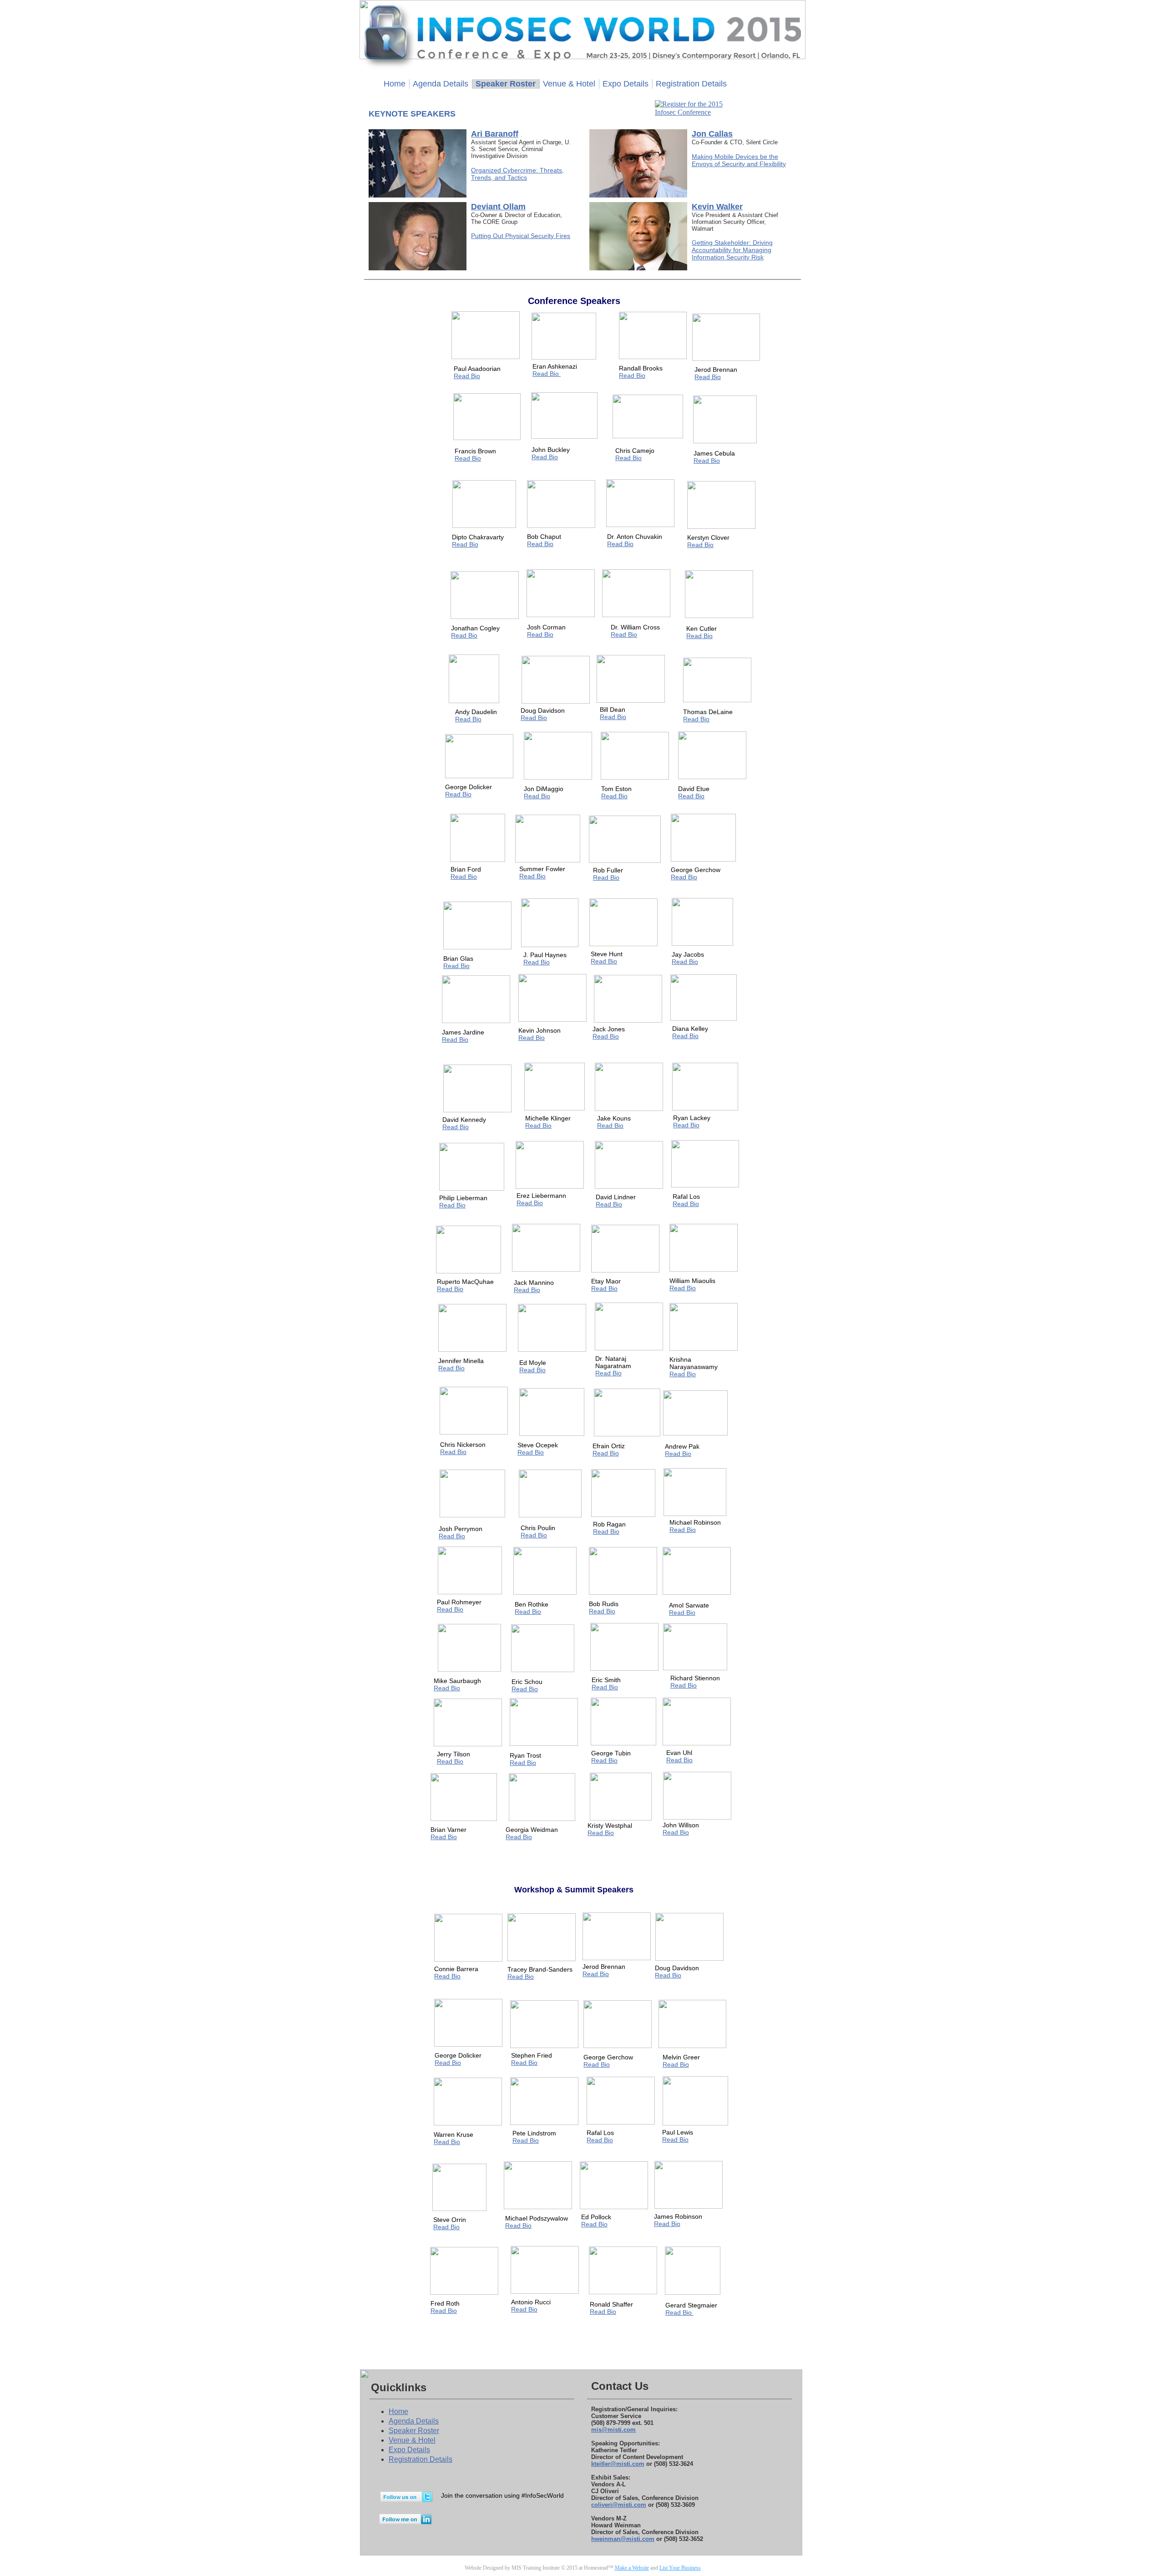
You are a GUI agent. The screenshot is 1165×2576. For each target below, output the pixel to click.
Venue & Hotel (412, 2440)
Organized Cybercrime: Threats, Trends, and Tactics (517, 174)
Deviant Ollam (498, 207)
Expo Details (409, 2450)
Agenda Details (414, 2421)
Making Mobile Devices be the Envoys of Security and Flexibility (739, 160)
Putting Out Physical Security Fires (521, 236)
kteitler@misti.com (618, 2464)
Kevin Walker (717, 207)
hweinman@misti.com (623, 2539)
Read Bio (448, 2063)
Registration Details (420, 2459)
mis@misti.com (613, 2430)
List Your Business (680, 2568)
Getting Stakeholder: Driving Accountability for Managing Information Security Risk (732, 250)
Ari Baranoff (495, 134)
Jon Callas (712, 134)
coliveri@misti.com (619, 2505)
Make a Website (632, 2568)
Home (398, 2411)
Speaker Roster (414, 2431)
